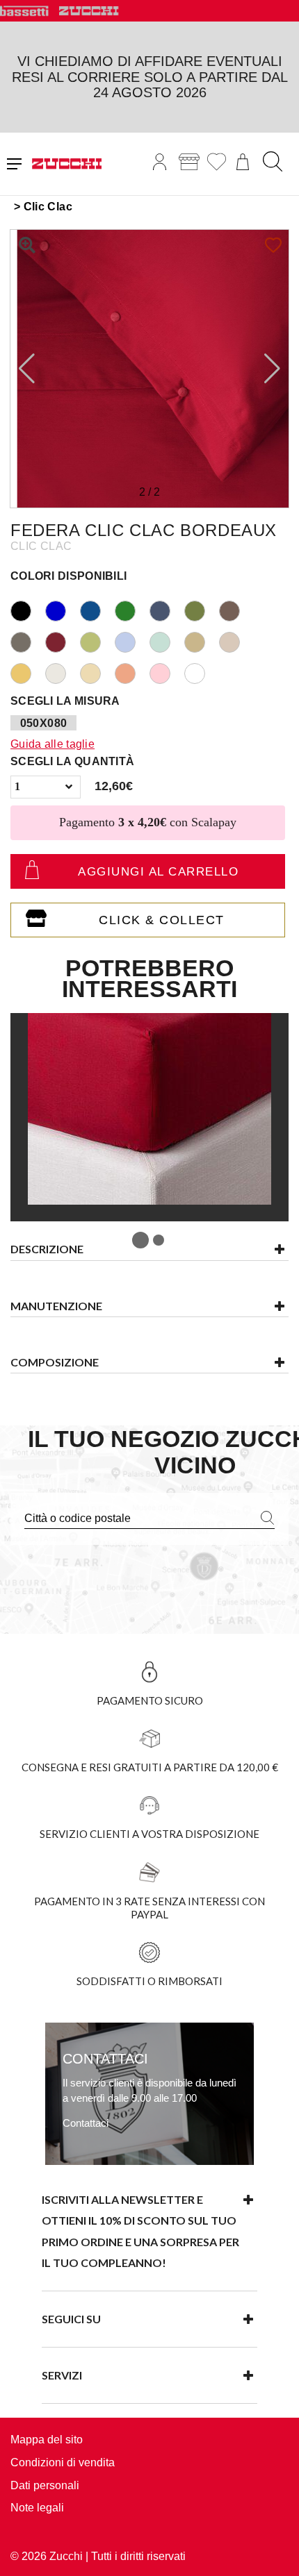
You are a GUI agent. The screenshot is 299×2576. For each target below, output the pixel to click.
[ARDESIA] (28, 641)
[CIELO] (132, 641)
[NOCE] (236, 641)
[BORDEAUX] (63, 641)
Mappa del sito (47, 2440)
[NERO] (28, 609)
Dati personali (45, 2485)
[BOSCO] (132, 609)
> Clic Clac (43, 207)
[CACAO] (236, 609)
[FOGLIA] (97, 641)
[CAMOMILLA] (28, 672)
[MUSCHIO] (202, 609)
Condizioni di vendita (63, 2462)
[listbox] (46, 787)
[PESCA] (132, 672)
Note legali (37, 2508)
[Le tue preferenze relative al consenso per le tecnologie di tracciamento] (275, 2552)
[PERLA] (63, 672)
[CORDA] (202, 641)
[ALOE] (167, 641)
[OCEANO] (167, 609)
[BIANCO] (202, 672)
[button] (272, 369)
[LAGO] (63, 609)
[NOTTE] (97, 609)
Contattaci (86, 2123)
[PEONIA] (167, 672)
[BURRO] (97, 672)
